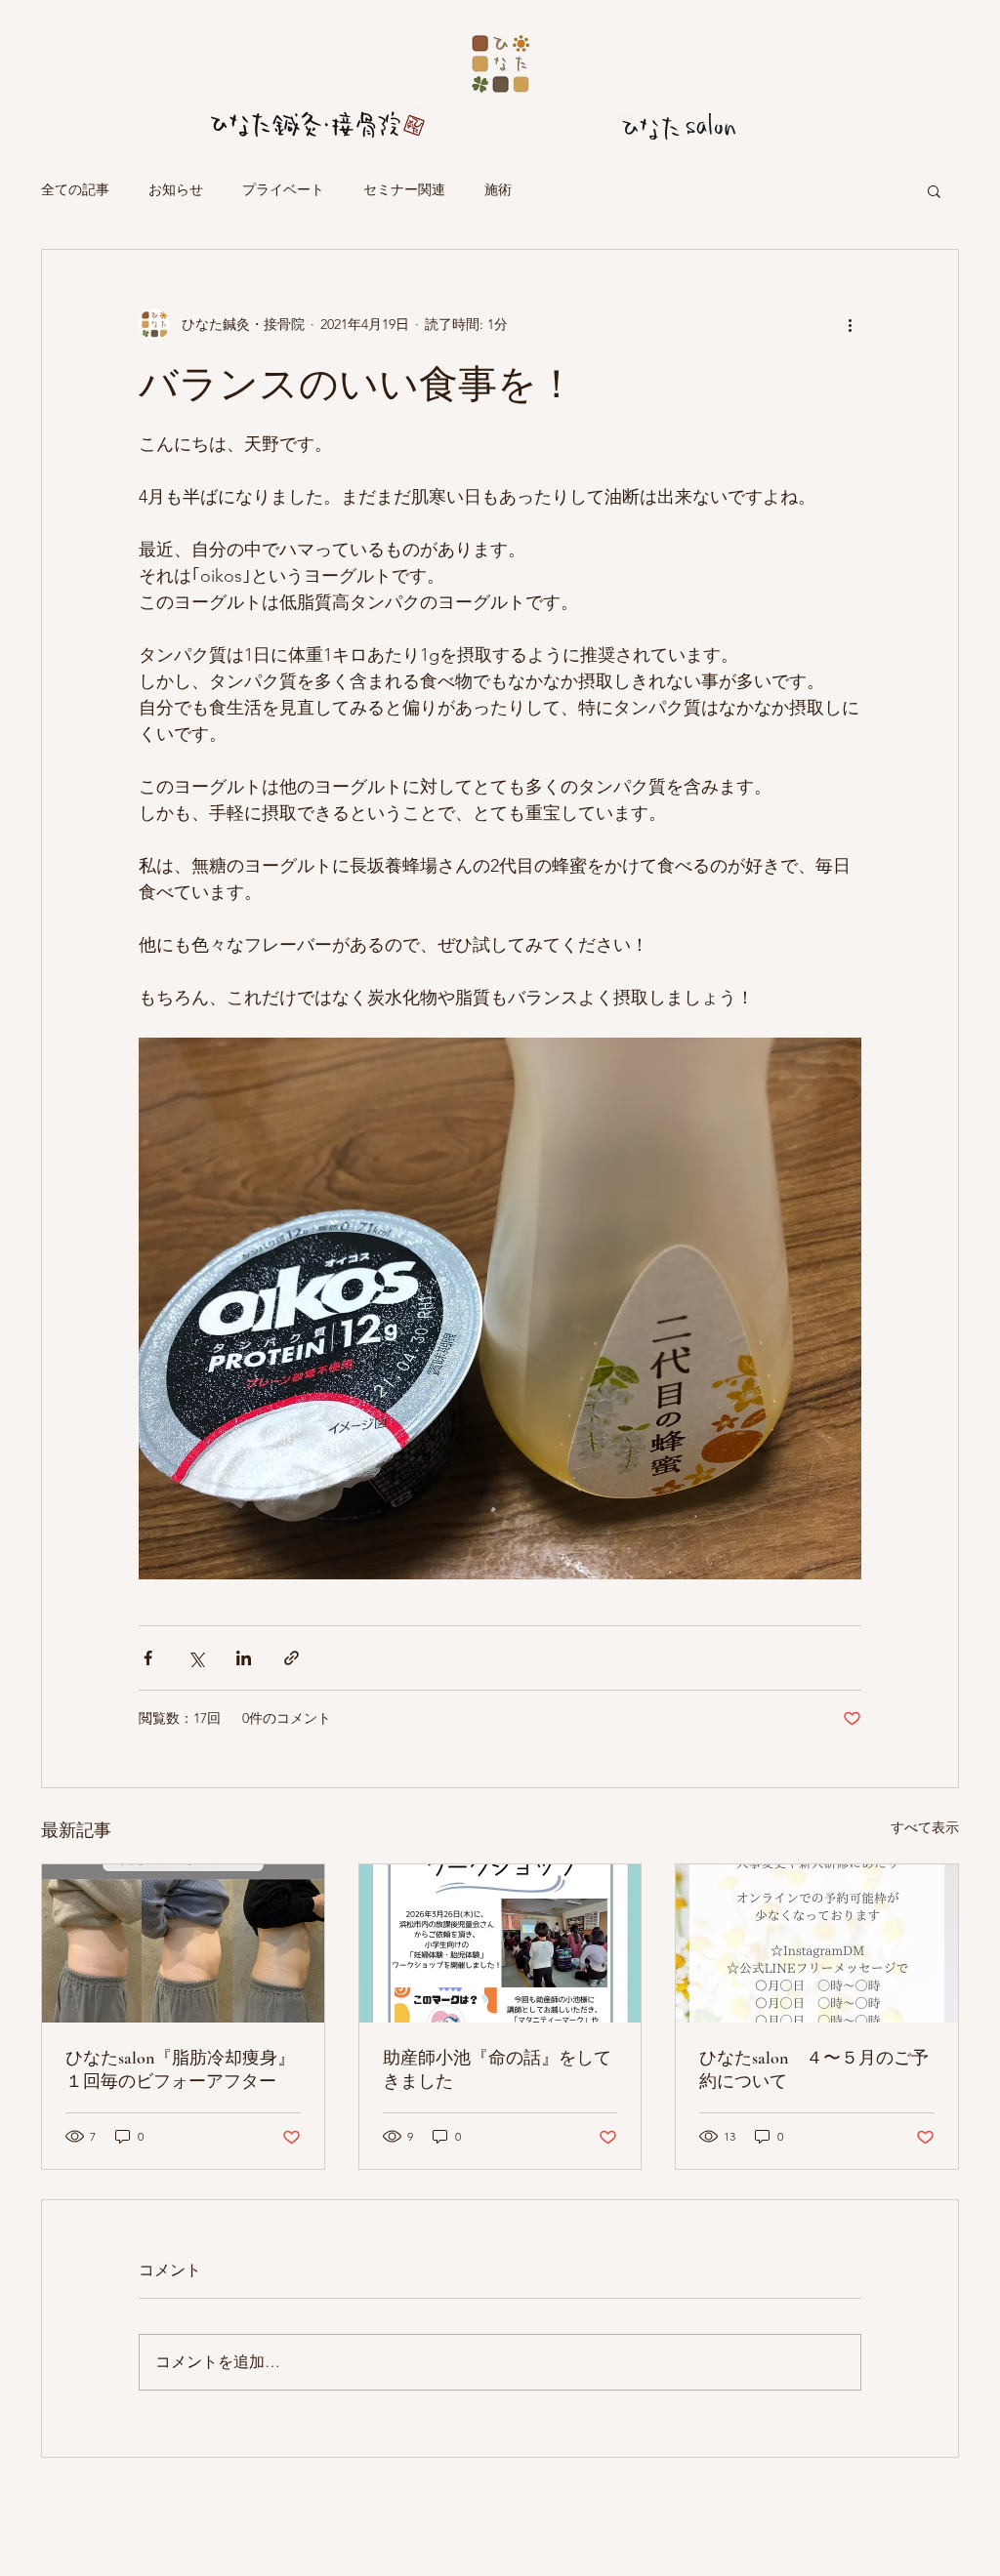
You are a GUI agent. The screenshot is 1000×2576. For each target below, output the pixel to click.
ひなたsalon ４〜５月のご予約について (814, 2069)
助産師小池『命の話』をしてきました (497, 2069)
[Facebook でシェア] (148, 1658)
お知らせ (176, 189)
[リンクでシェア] (292, 1658)
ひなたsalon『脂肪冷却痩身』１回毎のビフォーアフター (180, 2069)
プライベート (283, 189)
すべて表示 (925, 1827)
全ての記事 (75, 189)
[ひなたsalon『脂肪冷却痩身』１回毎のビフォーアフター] (183, 1943)
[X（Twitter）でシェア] (196, 1658)
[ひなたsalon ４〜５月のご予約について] (817, 1943)
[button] (934, 190)
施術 (498, 189)
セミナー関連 (404, 189)
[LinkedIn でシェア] (244, 1658)
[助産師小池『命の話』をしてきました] (500, 1943)
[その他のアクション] (850, 324)
